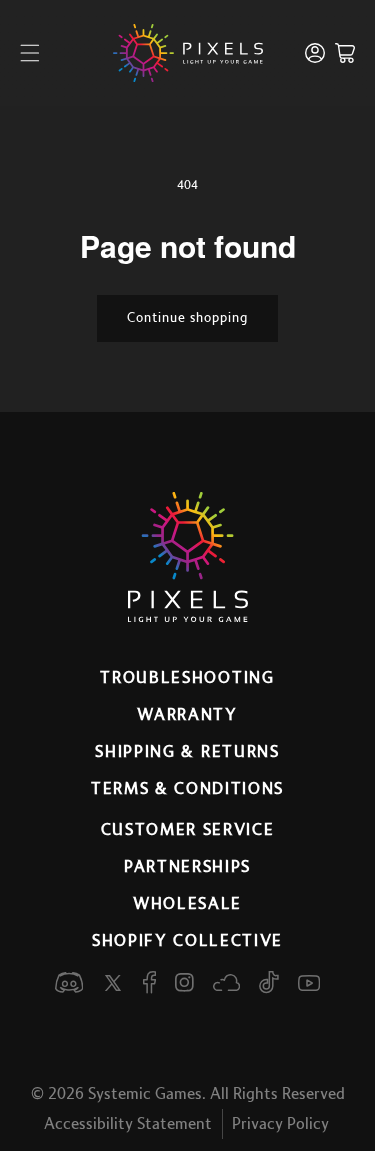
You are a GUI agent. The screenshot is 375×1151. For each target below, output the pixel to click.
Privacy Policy (280, 1124)
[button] (30, 53)
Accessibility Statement (128, 1124)
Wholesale (187, 904)
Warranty (187, 715)
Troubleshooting (187, 678)
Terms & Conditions (187, 789)
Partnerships (187, 867)
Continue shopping (187, 318)
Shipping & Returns (187, 752)
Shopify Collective (187, 941)
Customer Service (188, 830)
